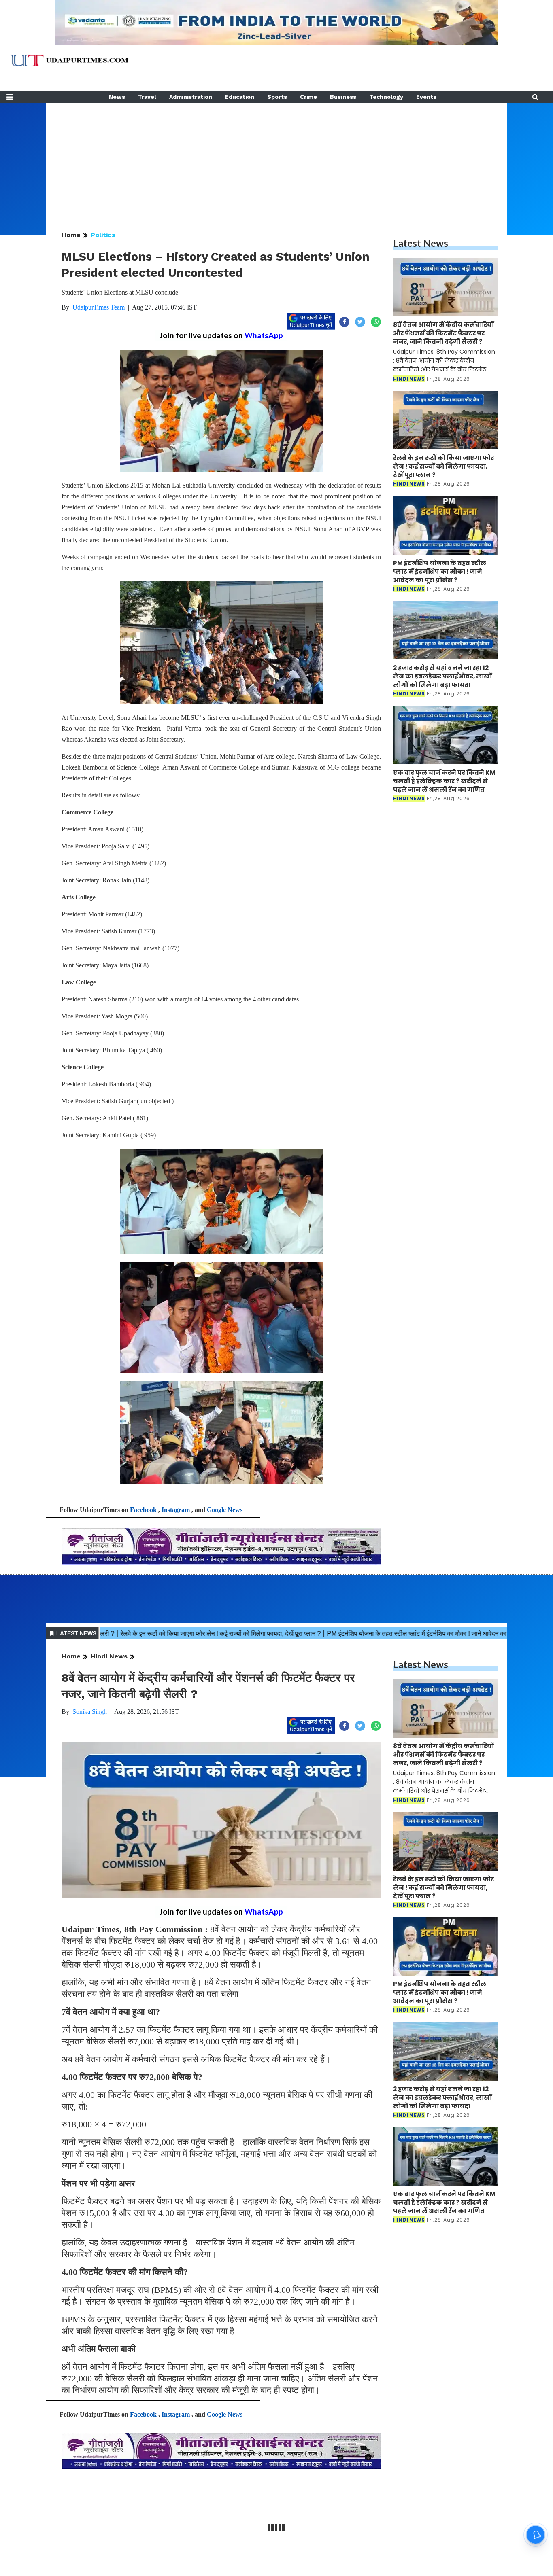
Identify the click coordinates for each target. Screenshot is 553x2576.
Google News (225, 1510)
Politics (103, 235)
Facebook (143, 1510)
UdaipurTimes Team (99, 307)
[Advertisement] (276, 159)
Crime (308, 97)
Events (426, 97)
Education (240, 97)
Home (71, 235)
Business (343, 97)
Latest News (421, 243)
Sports (277, 97)
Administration (191, 97)
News (117, 97)
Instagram (176, 1510)
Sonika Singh (90, 1712)
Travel (147, 97)
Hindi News (109, 1656)
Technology (386, 97)
